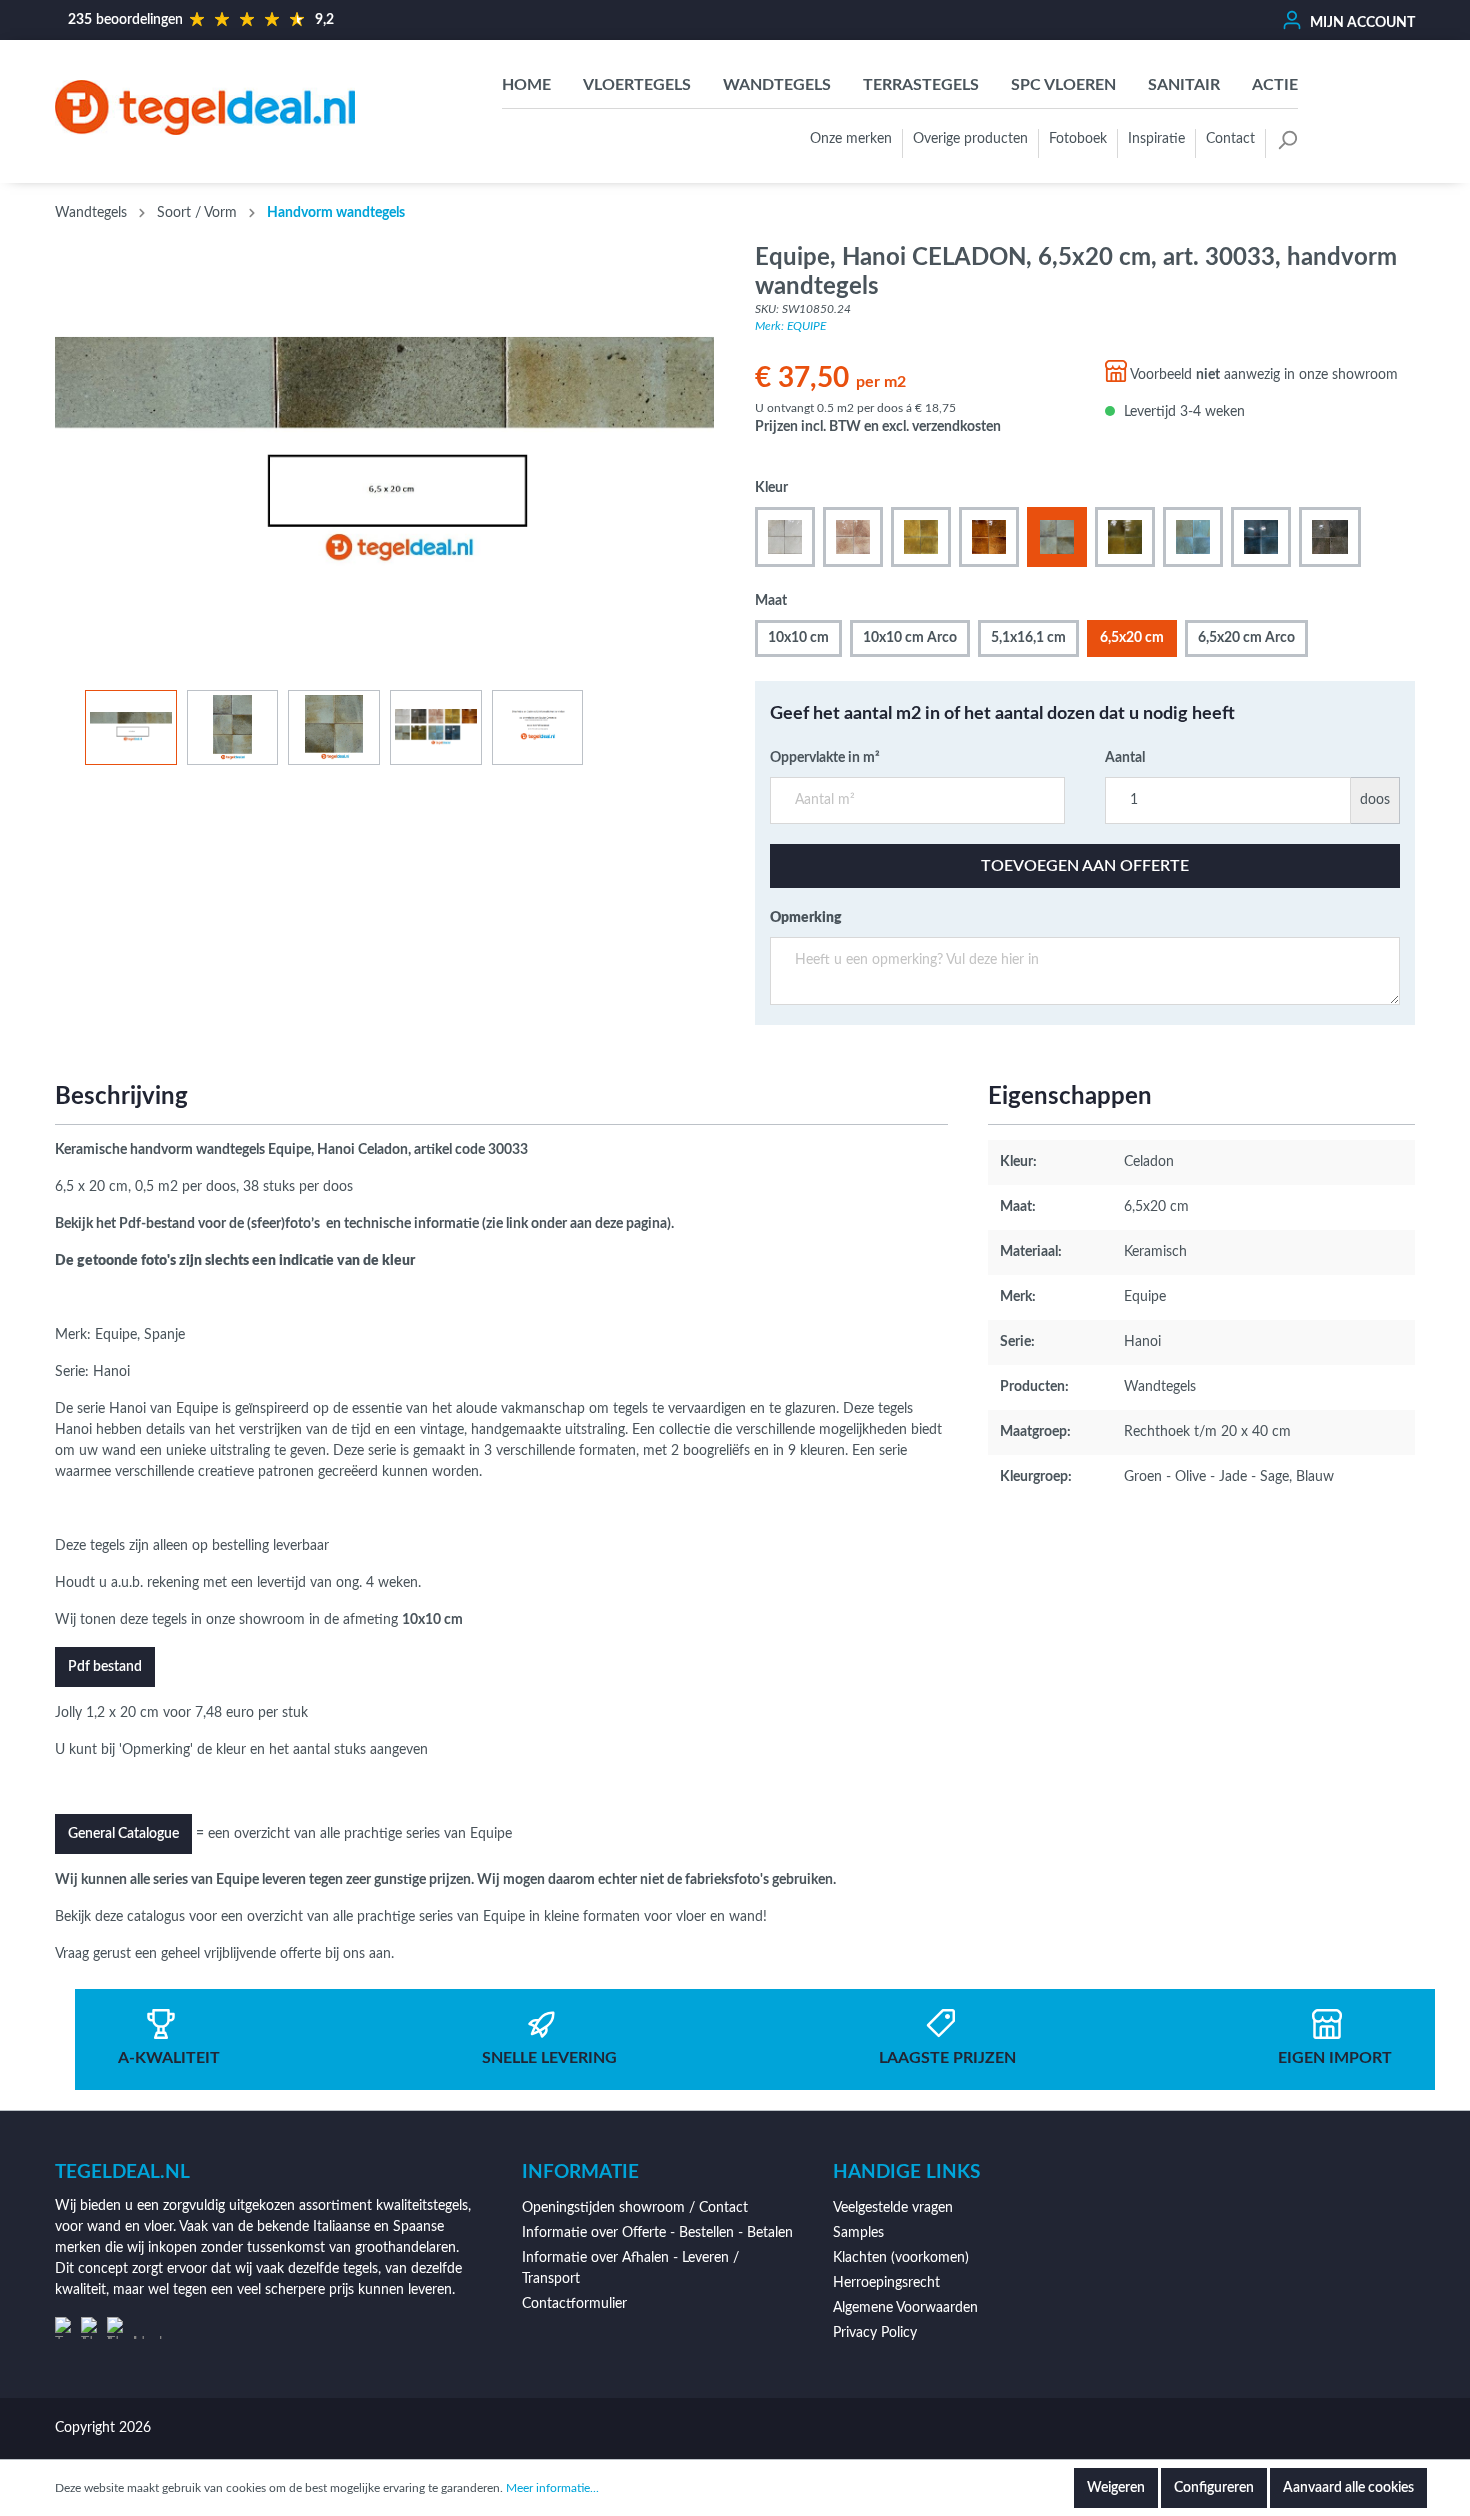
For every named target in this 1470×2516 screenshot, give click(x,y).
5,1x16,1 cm (1028, 638)
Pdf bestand (105, 1667)
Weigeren (1116, 2488)
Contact (1230, 139)
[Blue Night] (1261, 537)
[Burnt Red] (989, 537)
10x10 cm (798, 638)
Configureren (1214, 2488)
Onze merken (851, 139)
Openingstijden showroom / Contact (635, 2208)
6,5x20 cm (1132, 638)
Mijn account (1361, 23)
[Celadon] (1057, 537)
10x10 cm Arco (910, 638)
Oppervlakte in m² (825, 758)
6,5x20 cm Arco (1246, 638)
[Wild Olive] (1125, 537)
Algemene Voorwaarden (905, 2308)
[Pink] (853, 537)
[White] (785, 537)
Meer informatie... (552, 2488)
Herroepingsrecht (886, 2283)
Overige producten (970, 139)
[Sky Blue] (1193, 537)
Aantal (1125, 758)
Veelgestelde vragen (893, 2208)
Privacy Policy (875, 2333)
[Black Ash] (1330, 537)
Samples (858, 2233)
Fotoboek (1078, 139)
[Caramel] (921, 537)
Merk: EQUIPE (790, 326)
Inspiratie (1156, 139)
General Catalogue (123, 1834)
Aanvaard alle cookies (1348, 2488)
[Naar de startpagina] (205, 107)
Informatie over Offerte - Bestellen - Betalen (657, 2233)
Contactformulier (574, 2304)
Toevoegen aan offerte (1085, 866)
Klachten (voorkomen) (901, 2258)
